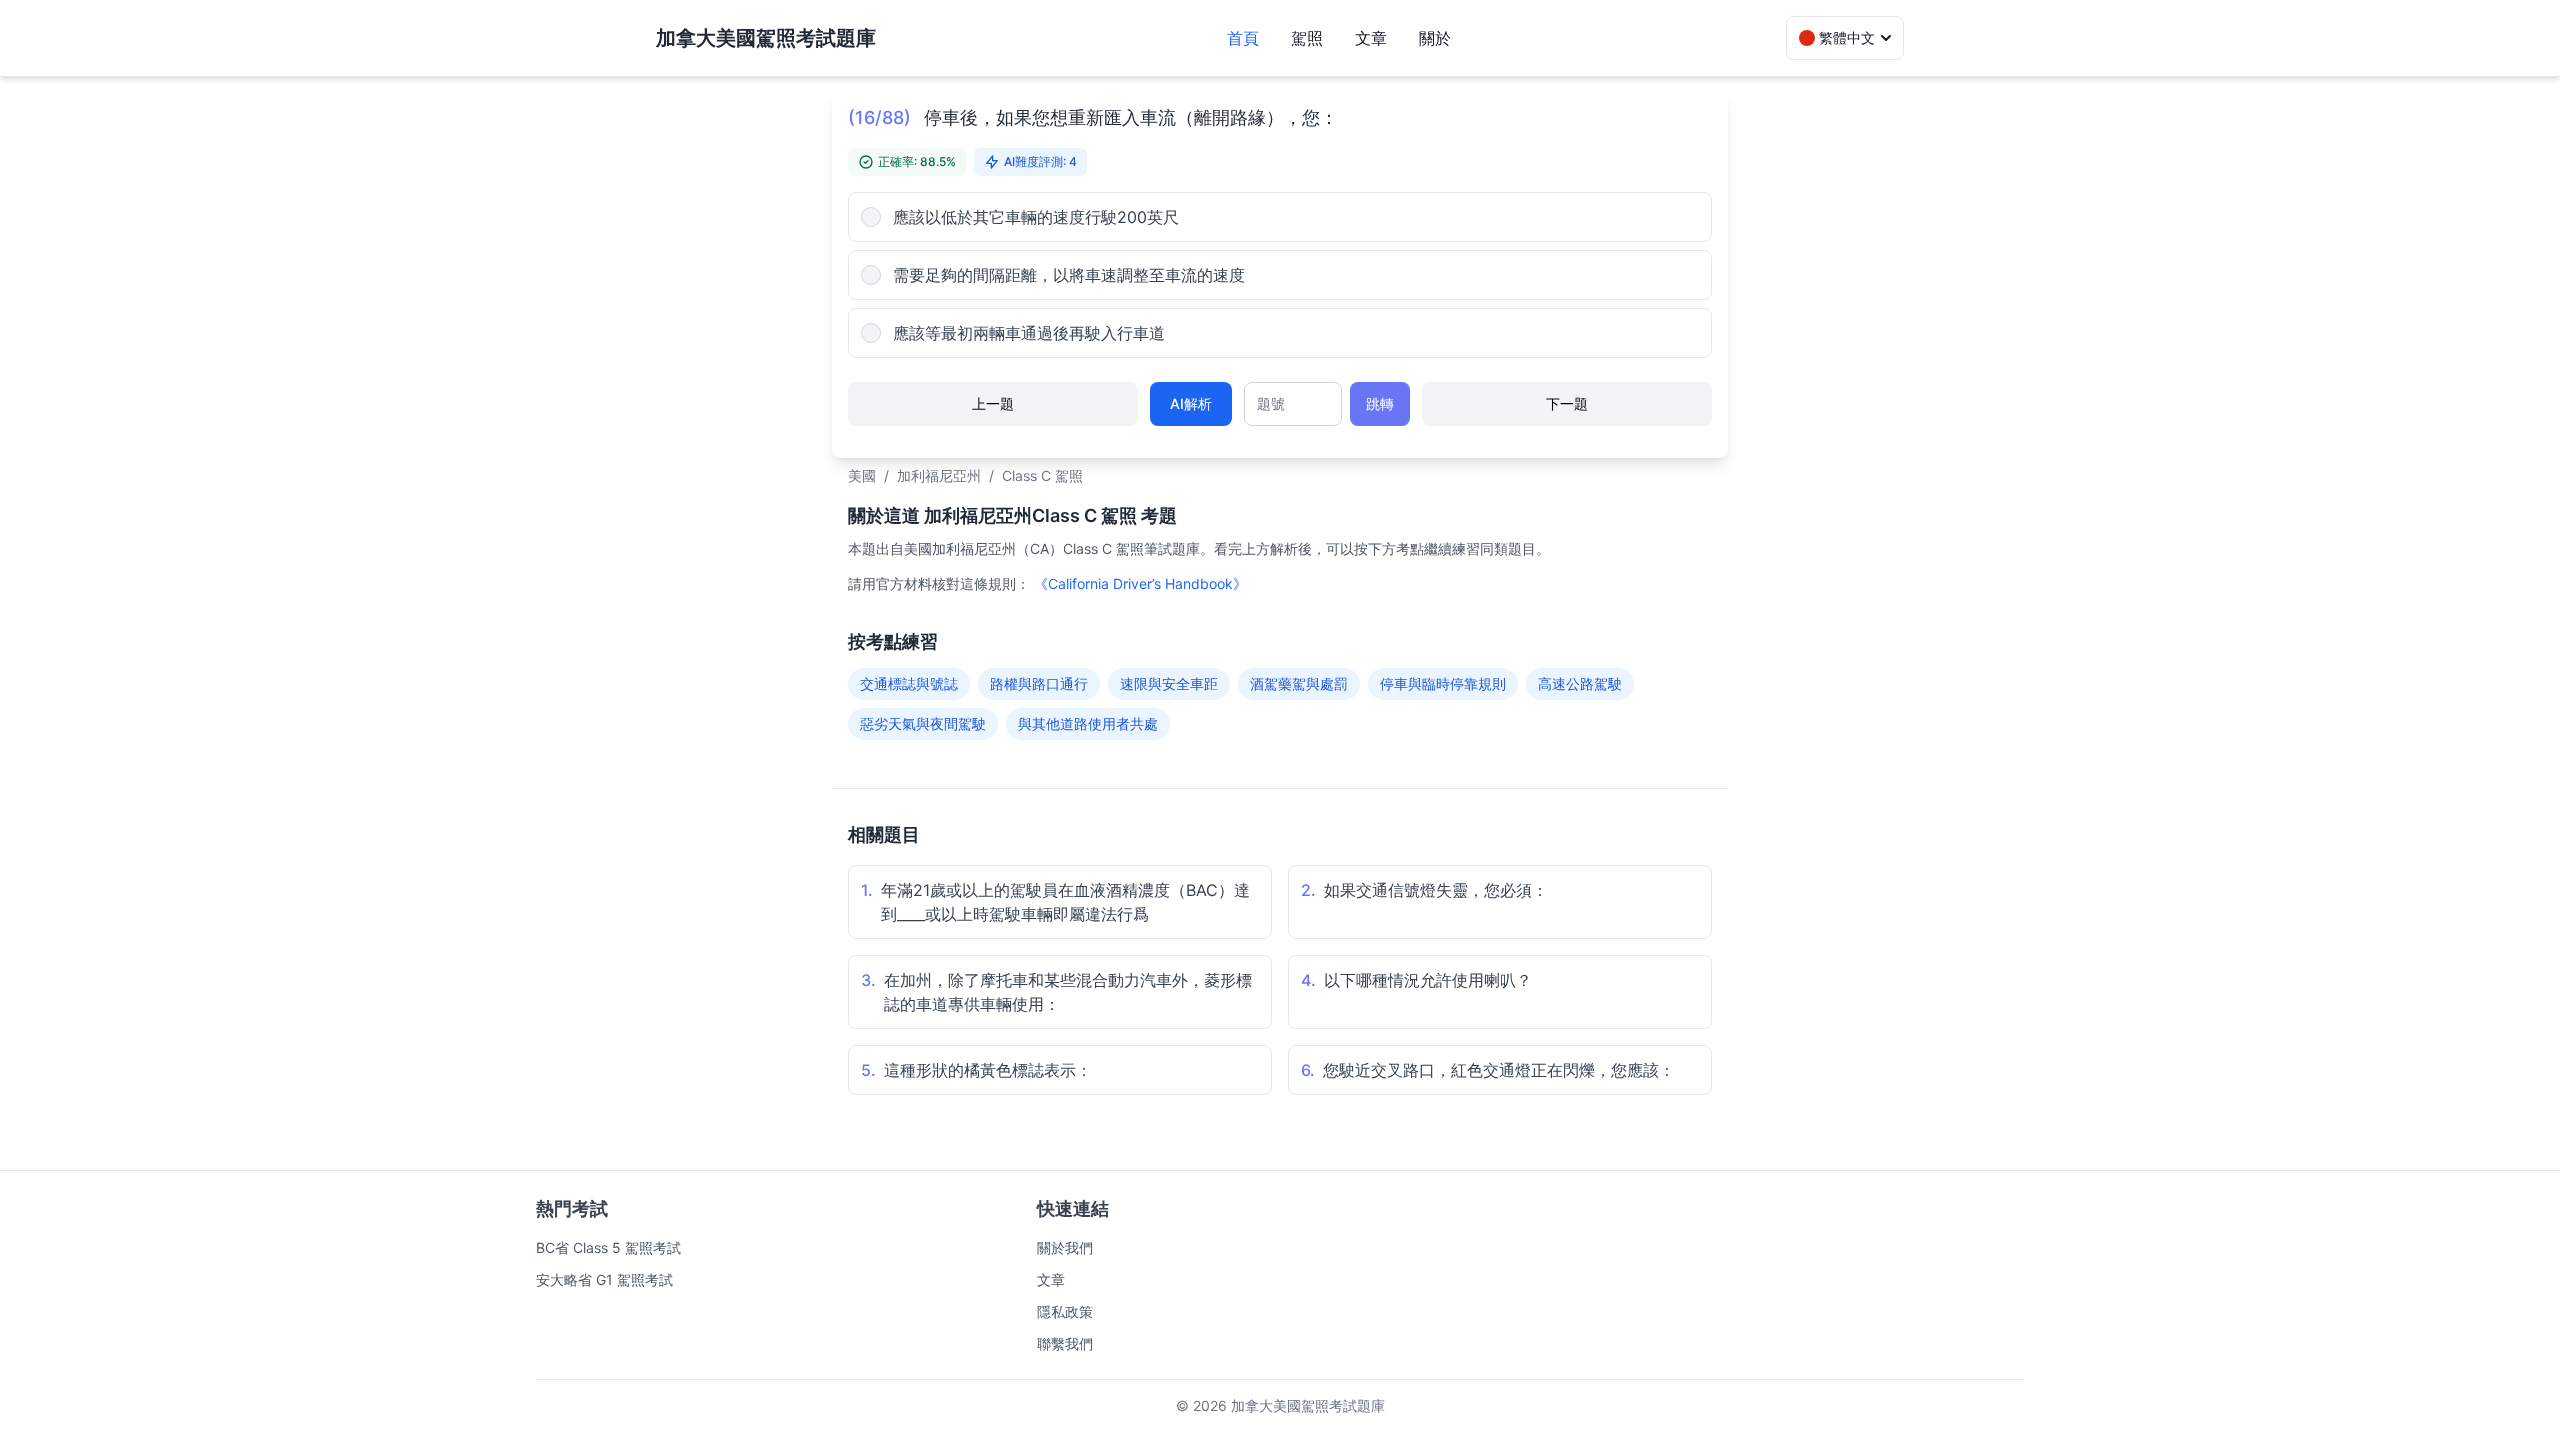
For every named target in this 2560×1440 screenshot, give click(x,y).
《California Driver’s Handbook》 (1140, 583)
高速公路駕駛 (1580, 683)
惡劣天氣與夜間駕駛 (923, 723)
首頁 (1243, 38)
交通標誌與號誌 (909, 683)
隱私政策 (1065, 1311)
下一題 (1567, 403)
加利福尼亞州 (939, 475)
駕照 (1307, 38)
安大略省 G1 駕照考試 (604, 1279)
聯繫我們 (1065, 1343)
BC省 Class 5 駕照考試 (608, 1247)
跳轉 (1380, 403)
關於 (1435, 38)
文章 (1371, 38)
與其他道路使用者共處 (1088, 723)
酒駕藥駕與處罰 (1299, 683)
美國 (862, 475)
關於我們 (1065, 1247)
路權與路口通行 (1039, 683)
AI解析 (1191, 403)
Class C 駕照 (1042, 475)
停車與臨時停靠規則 (1443, 683)
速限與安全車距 (1169, 683)
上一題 (993, 403)
